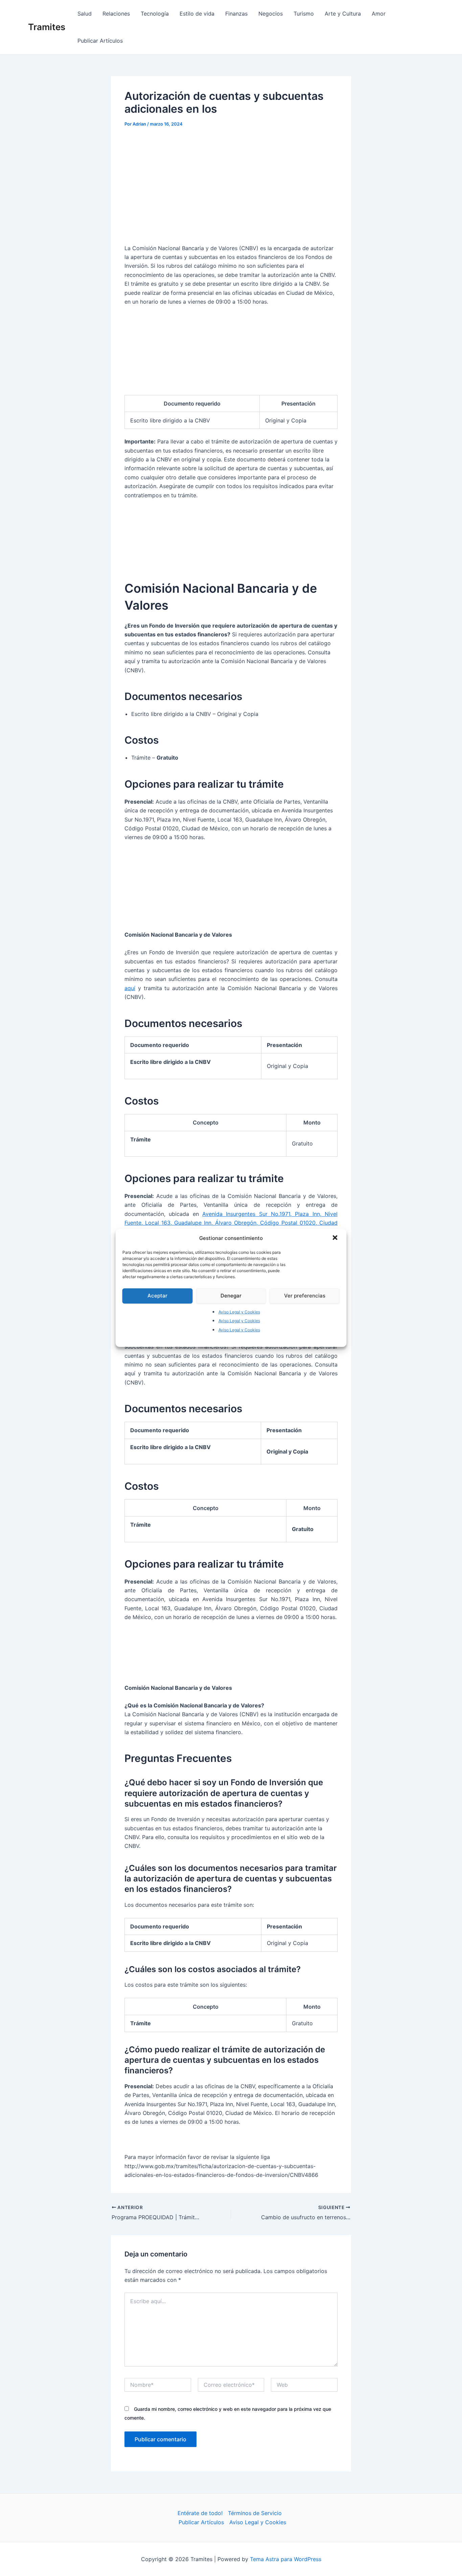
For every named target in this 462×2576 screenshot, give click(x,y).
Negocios (271, 14)
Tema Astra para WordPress (286, 2559)
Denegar (231, 1296)
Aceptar (157, 1296)
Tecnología (155, 14)
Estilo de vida (197, 14)
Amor (379, 14)
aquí (130, 988)
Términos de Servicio (255, 2513)
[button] (336, 1238)
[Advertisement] (231, 185)
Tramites (47, 27)
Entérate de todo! (200, 2513)
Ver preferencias (305, 1296)
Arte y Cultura (343, 14)
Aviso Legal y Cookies (239, 1312)
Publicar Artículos (100, 41)
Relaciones (116, 14)
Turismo (304, 14)
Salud (85, 14)
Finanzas (236, 14)
